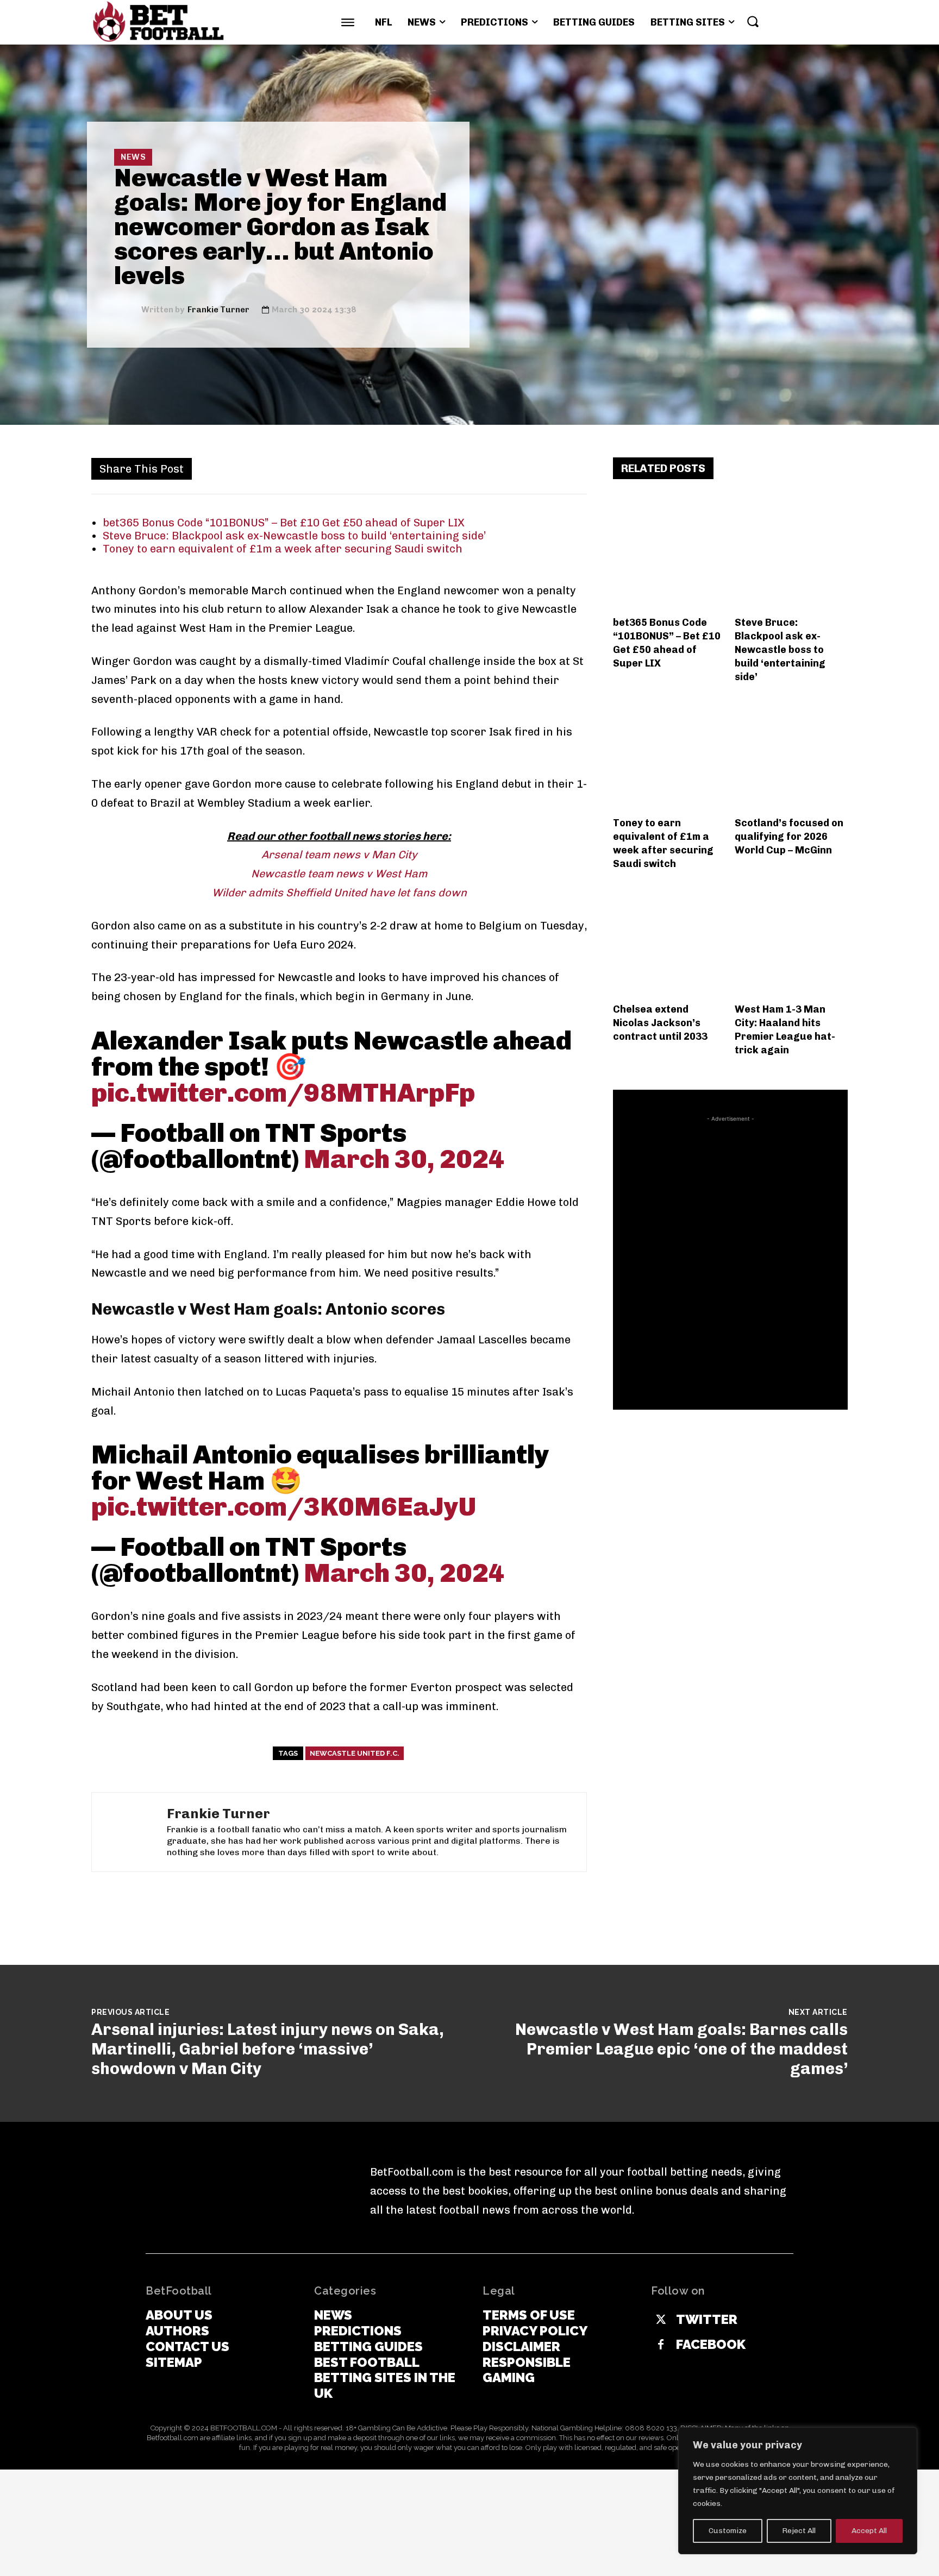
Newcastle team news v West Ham (339, 874)
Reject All (799, 2531)
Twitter (707, 2320)
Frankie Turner (218, 310)
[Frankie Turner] (128, 310)
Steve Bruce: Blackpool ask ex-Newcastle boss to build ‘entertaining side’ (294, 536)
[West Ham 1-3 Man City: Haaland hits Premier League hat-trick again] (791, 941)
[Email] (500, 468)
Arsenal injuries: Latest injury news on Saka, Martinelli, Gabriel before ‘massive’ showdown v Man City (268, 2049)
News (133, 157)
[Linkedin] (450, 468)
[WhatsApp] (425, 468)
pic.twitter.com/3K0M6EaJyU (284, 1507)
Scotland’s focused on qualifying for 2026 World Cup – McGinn (789, 837)
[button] (753, 21)
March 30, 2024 (404, 1159)
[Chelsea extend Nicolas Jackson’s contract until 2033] (670, 941)
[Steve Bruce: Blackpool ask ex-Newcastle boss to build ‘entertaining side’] (791, 554)
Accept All (869, 2531)
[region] (798, 2491)
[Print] (525, 468)
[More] (575, 468)
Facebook (711, 2345)
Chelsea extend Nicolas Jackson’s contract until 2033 (660, 1023)
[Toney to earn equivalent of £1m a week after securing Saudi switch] (670, 754)
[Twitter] (375, 468)
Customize (728, 2531)
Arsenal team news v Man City (339, 855)
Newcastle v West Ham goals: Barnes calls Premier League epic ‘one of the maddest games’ (681, 2049)
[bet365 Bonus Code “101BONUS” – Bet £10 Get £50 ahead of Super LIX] (670, 554)
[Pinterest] (400, 468)
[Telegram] (550, 468)
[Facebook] (350, 468)
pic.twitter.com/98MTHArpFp (283, 1093)
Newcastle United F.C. (355, 1753)
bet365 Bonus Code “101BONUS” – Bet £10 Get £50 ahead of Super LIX (284, 523)
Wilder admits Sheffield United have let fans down (339, 893)
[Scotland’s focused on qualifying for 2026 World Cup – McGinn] (791, 754)
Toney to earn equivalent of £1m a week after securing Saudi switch (283, 549)
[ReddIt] (475, 468)
